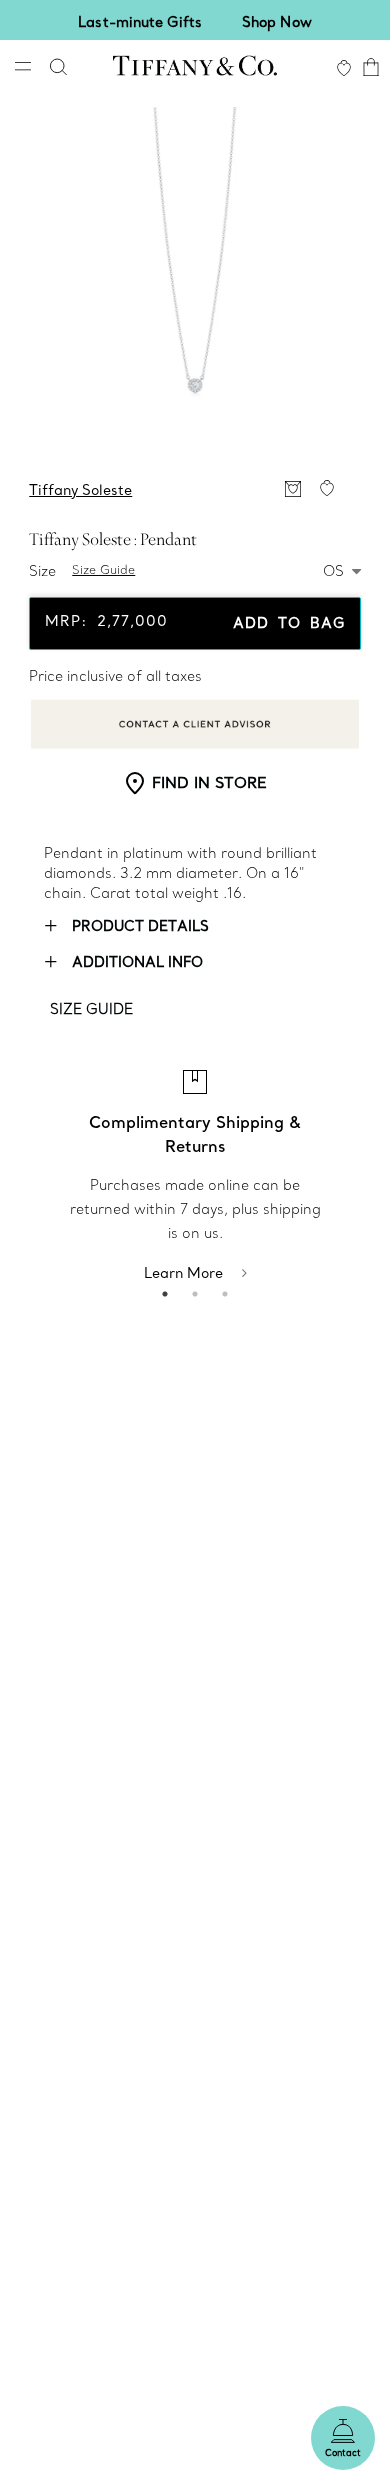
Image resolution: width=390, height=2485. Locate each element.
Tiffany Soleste (80, 490)
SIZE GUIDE (91, 1009)
